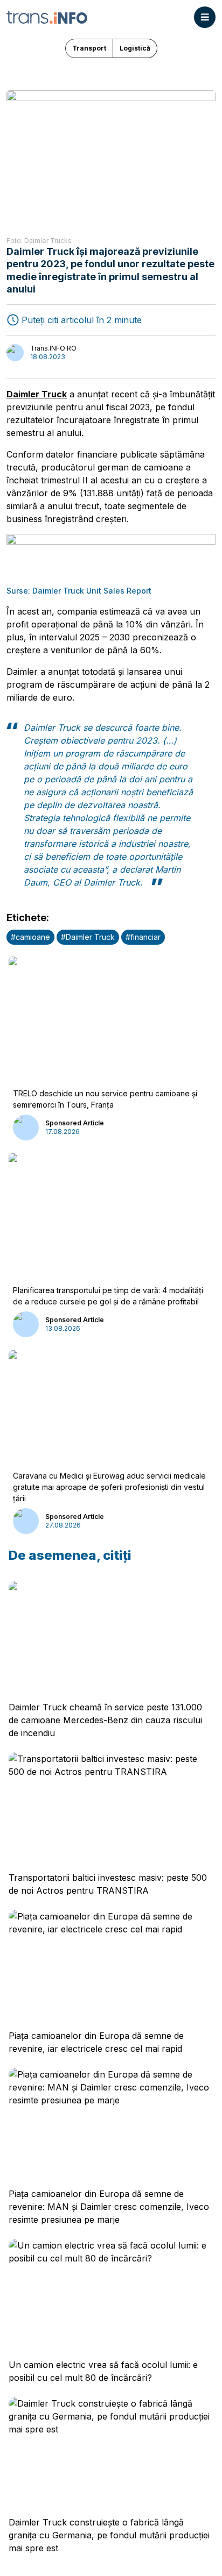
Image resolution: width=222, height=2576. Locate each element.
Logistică (135, 48)
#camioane (30, 937)
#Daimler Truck (88, 937)
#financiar (143, 937)
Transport (89, 48)
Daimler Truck (37, 394)
